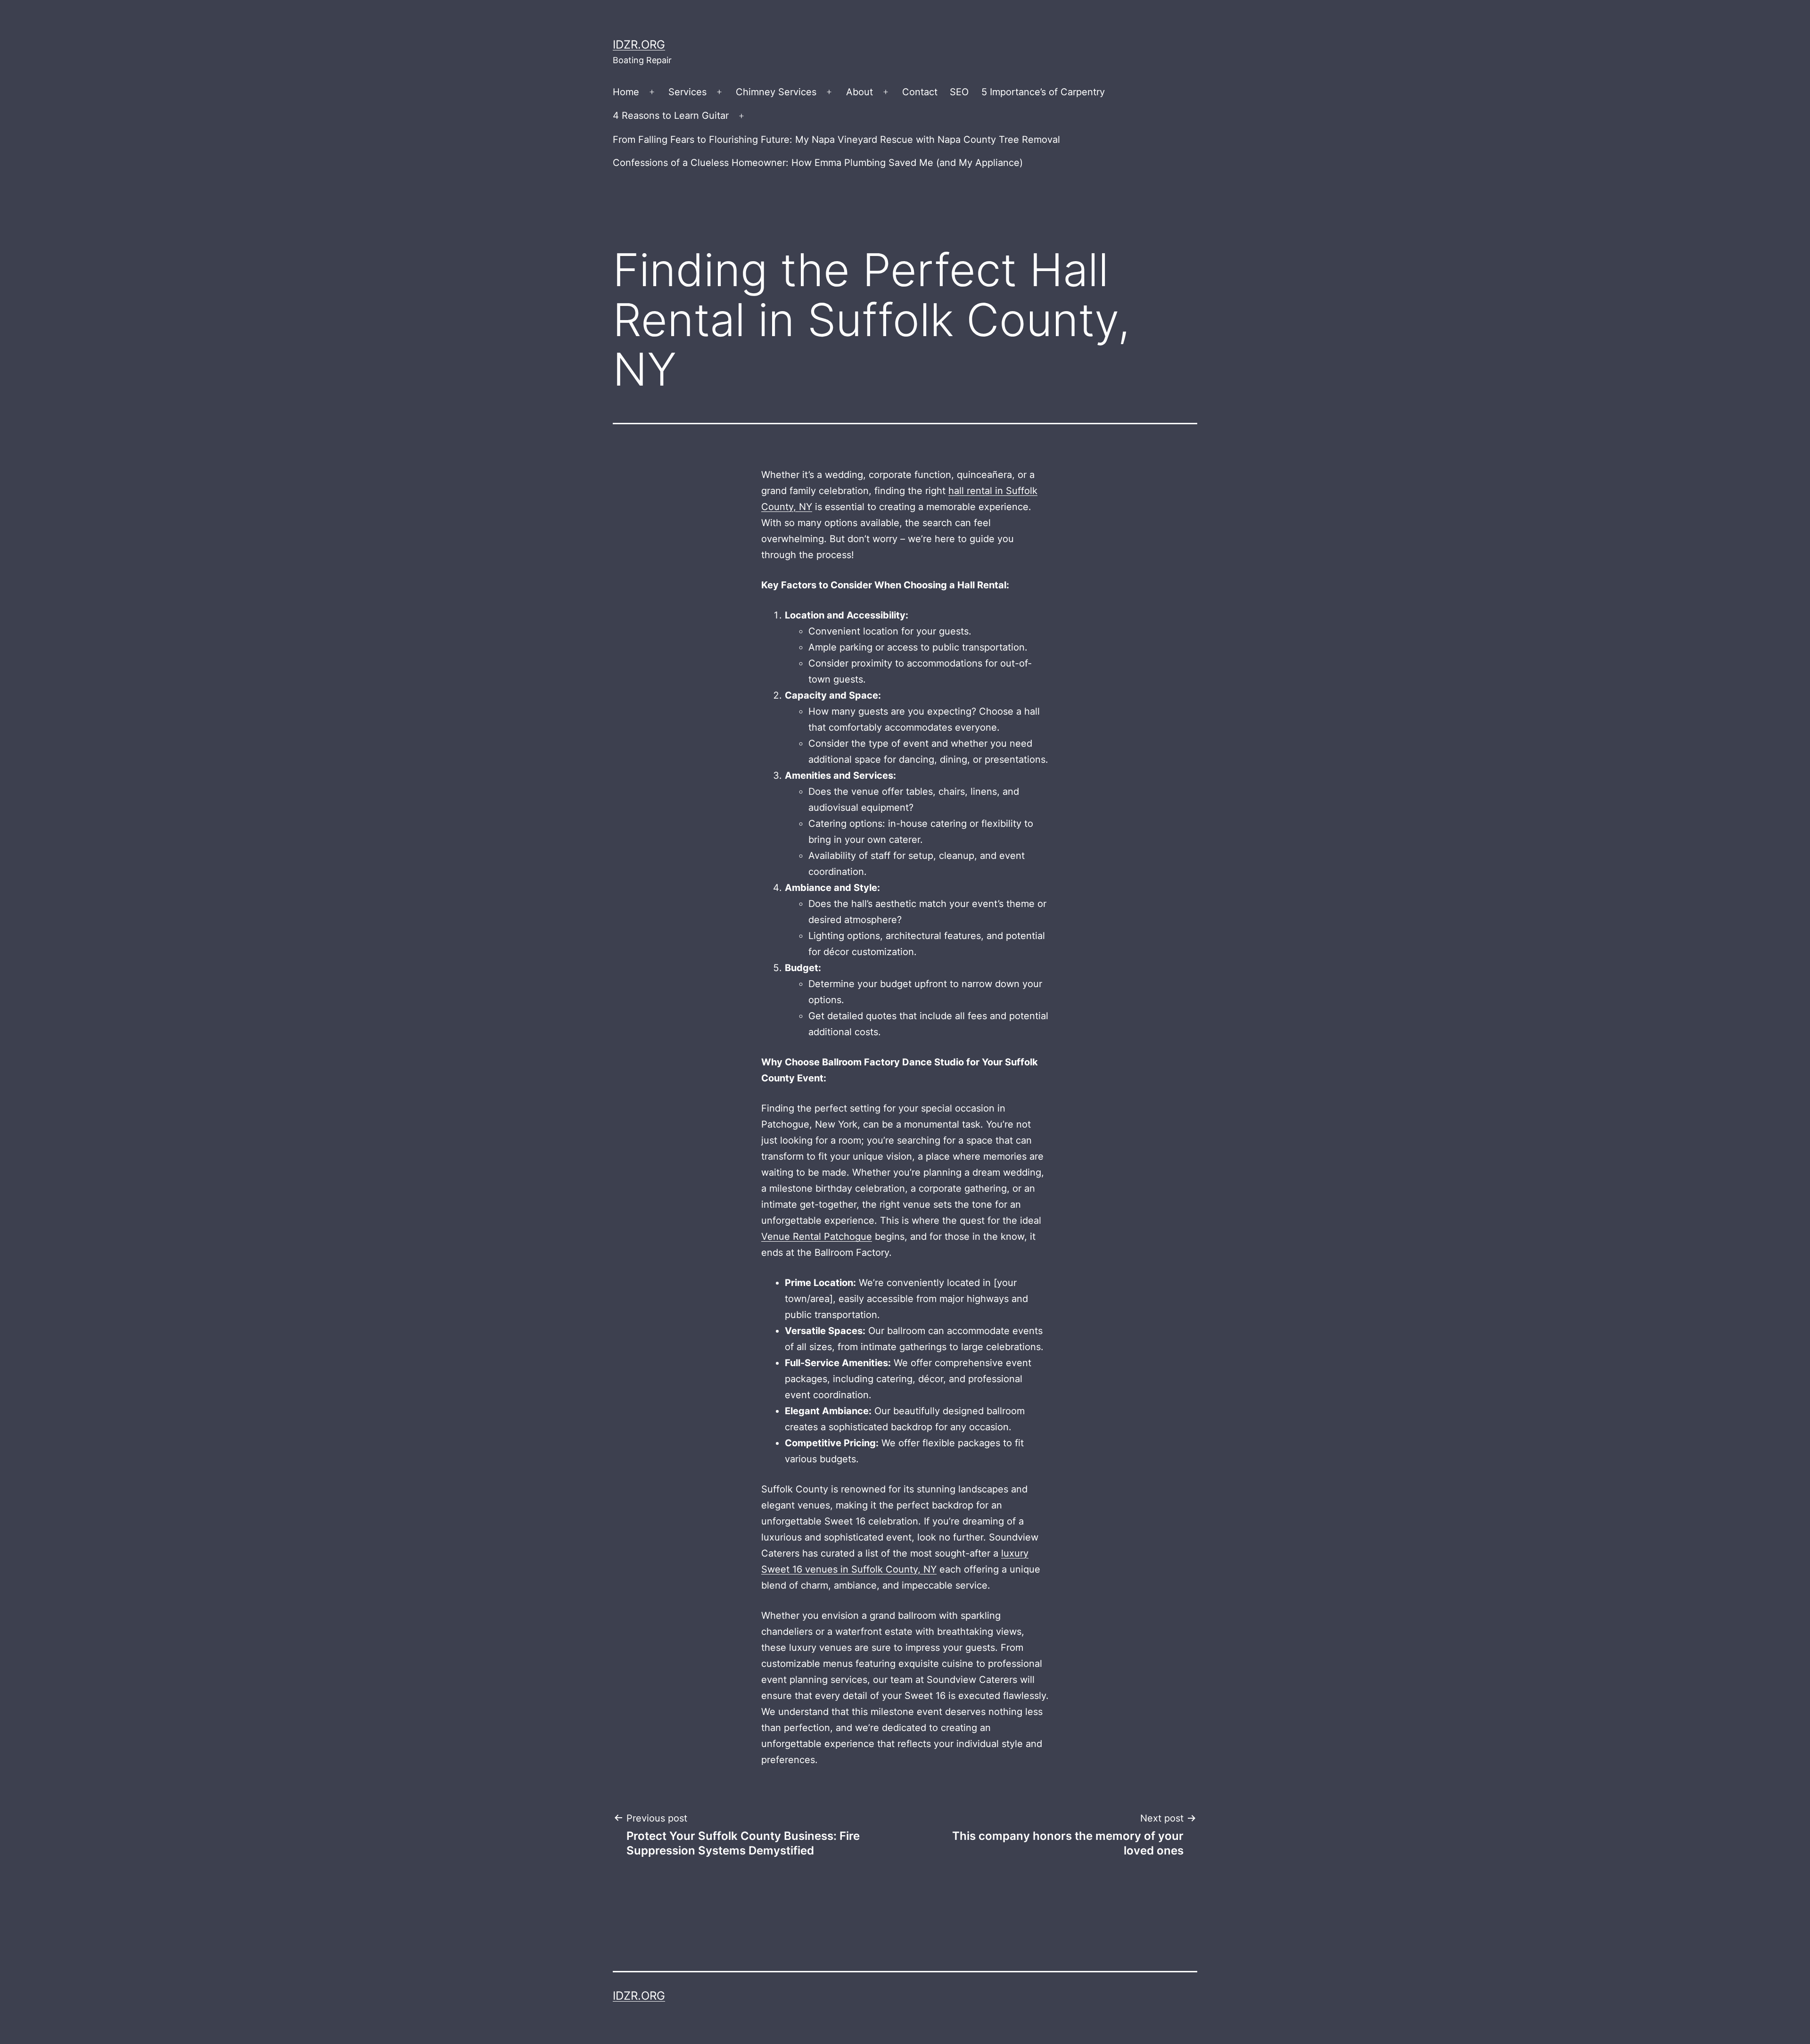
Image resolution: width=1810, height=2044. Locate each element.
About (860, 92)
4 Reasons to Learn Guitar (671, 115)
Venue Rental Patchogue (817, 1236)
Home (626, 92)
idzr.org (639, 45)
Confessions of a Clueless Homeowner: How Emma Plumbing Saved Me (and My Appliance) (818, 163)
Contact (920, 92)
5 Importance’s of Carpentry (1043, 92)
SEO (959, 92)
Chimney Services (776, 92)
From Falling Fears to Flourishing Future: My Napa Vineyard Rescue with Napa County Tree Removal (836, 140)
